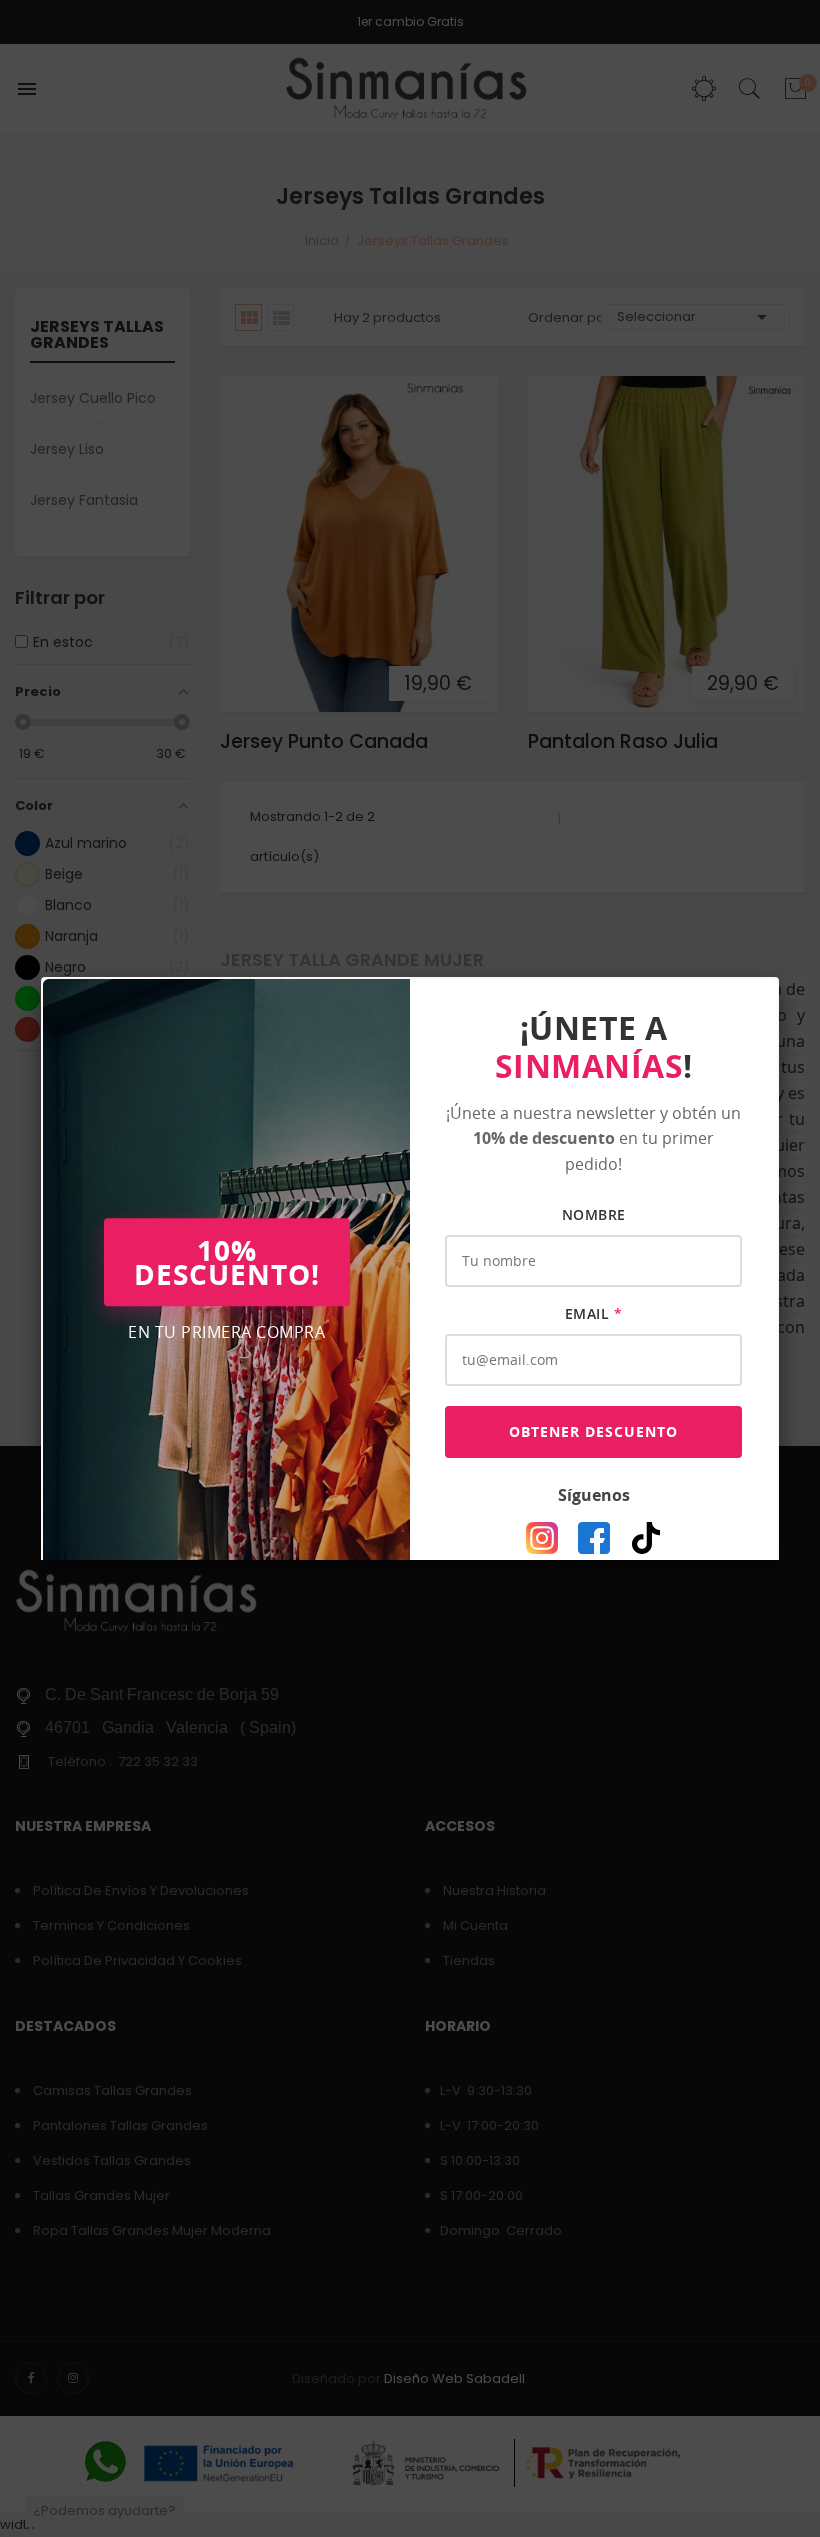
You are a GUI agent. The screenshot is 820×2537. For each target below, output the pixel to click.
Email (594, 1313)
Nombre (594, 1214)
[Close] (779, 977)
